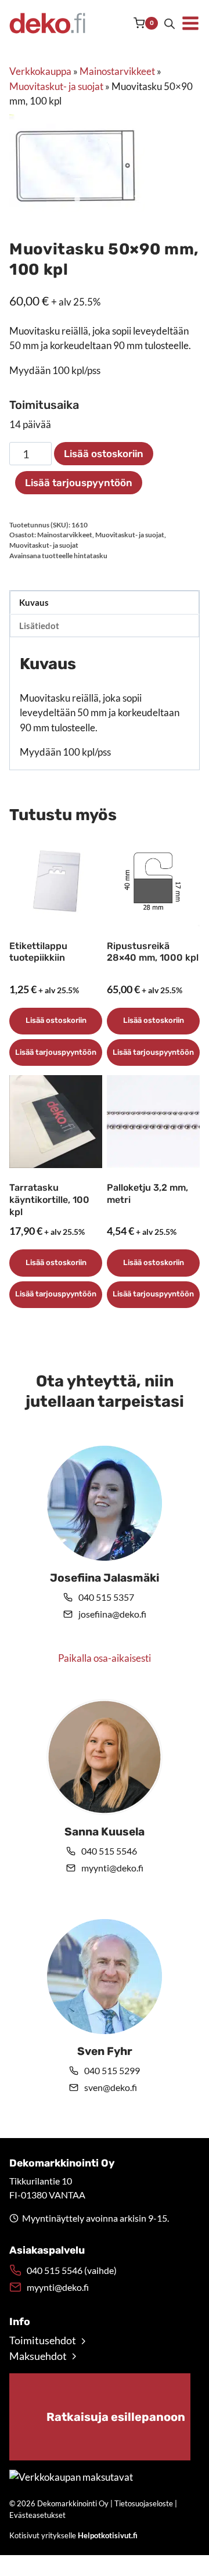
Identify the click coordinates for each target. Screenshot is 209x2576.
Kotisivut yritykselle (73, 2535)
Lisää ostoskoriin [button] (56, 1020)
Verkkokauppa (40, 71)
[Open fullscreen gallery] (133, 200)
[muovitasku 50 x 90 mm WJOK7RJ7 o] (77, 163)
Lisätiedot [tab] (39, 626)
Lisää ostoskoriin (104, 454)
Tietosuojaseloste (144, 2503)
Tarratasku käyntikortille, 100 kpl (49, 1200)
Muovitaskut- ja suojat (56, 86)
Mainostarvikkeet (117, 71)
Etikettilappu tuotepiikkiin (38, 952)
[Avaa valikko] (190, 23)
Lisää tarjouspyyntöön (79, 483)
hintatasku (91, 556)
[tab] (77, 199)
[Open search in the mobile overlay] (170, 24)
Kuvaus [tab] (34, 602)
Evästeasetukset (37, 2515)
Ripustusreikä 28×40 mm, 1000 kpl (153, 952)
